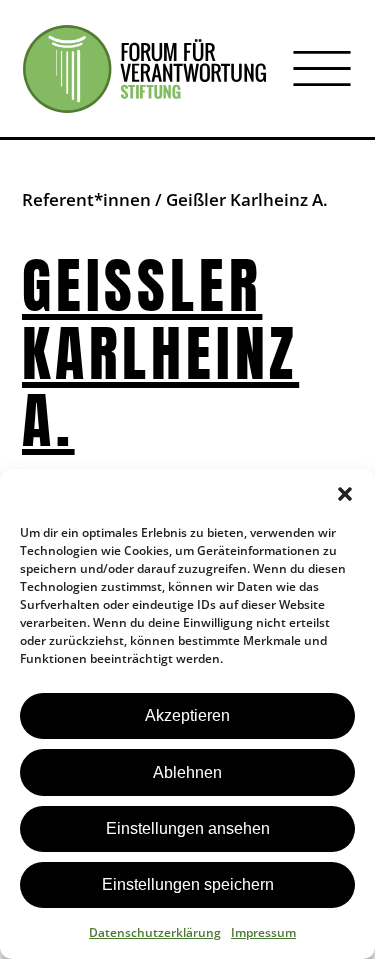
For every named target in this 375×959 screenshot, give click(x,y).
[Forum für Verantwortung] (144, 69)
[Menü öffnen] (322, 69)
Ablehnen (187, 772)
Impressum (263, 932)
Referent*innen (86, 199)
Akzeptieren (187, 715)
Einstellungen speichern (188, 884)
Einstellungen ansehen (188, 828)
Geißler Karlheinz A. (160, 353)
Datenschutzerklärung (155, 932)
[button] (345, 494)
